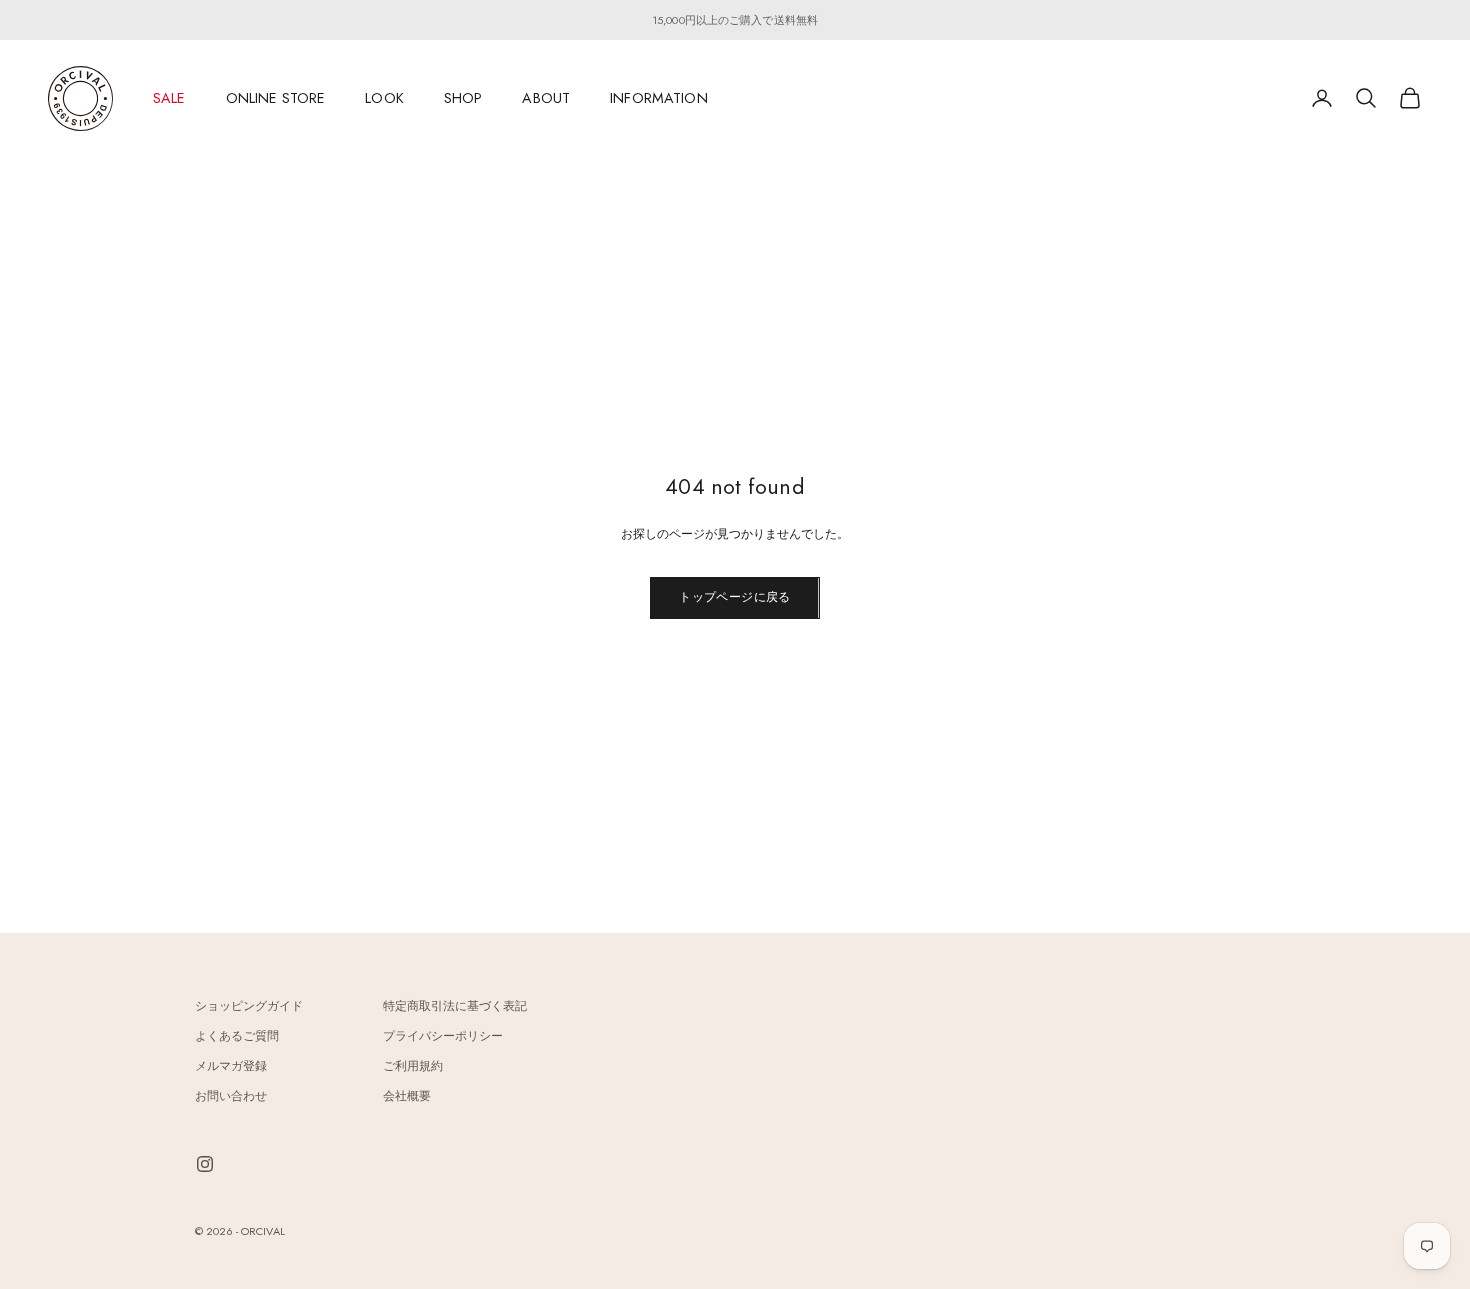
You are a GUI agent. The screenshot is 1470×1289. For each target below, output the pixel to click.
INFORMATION (659, 98)
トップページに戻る (734, 597)
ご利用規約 (413, 1066)
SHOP (463, 98)
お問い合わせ (231, 1096)
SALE (169, 98)
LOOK (384, 98)
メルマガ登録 (231, 1066)
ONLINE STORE (276, 98)
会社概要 (407, 1096)
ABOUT (546, 98)
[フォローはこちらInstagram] (205, 1164)
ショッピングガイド (249, 1006)
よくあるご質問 (237, 1036)
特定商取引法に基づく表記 (455, 1006)
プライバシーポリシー (443, 1036)
